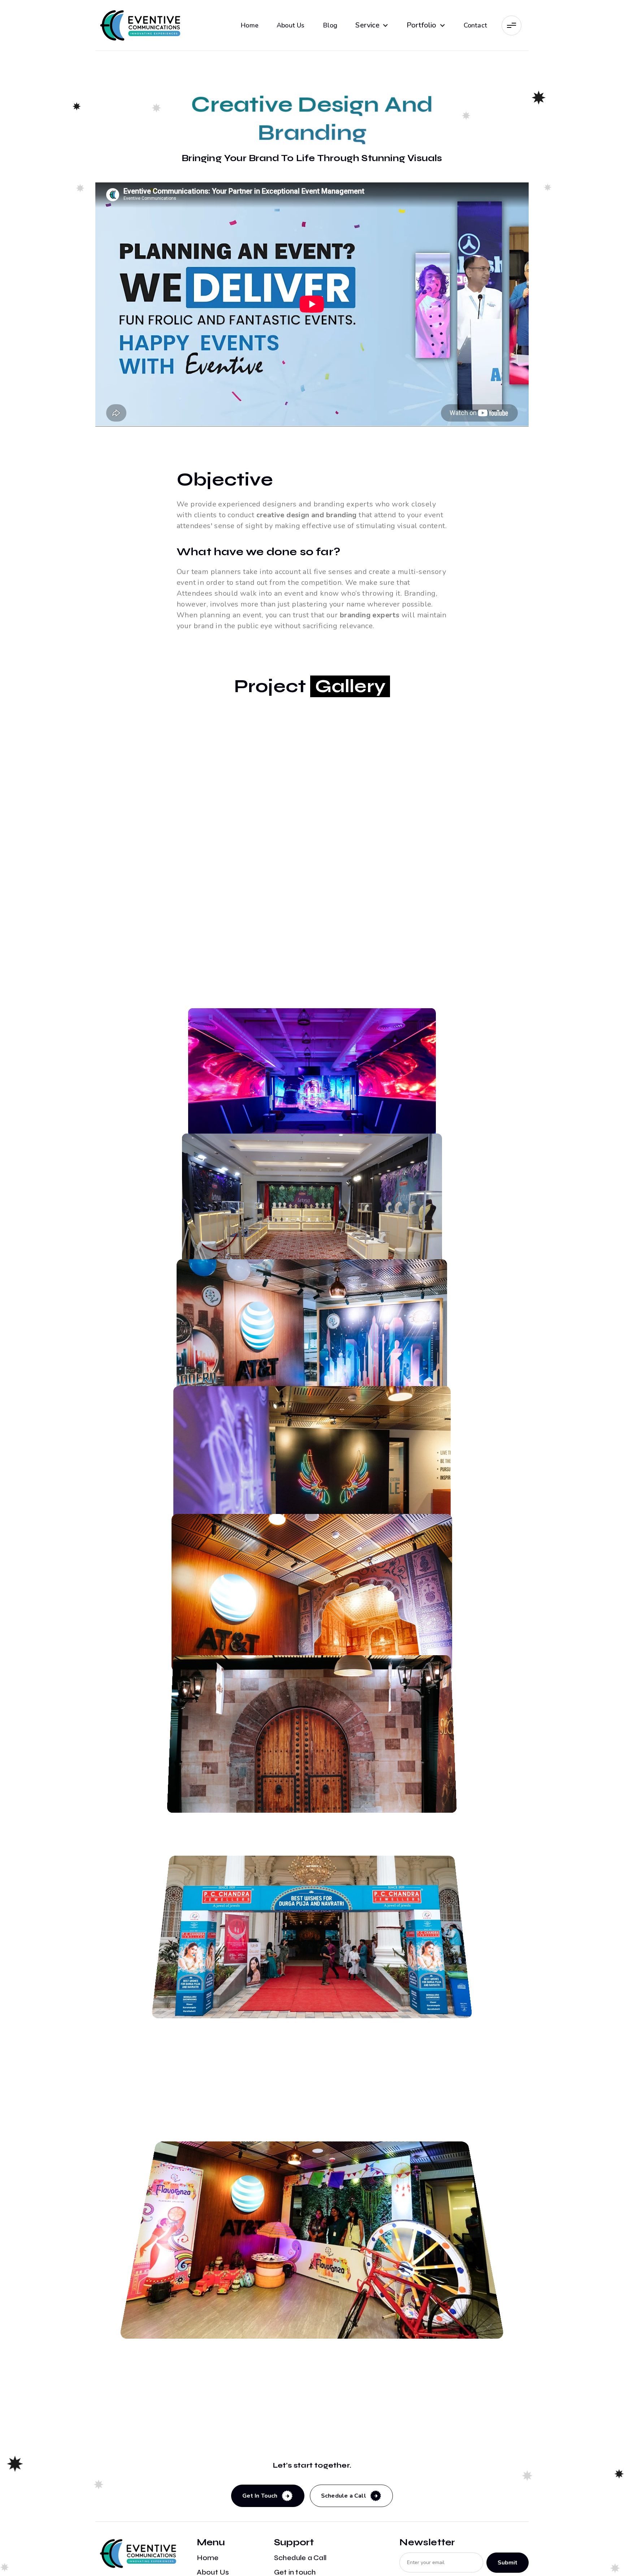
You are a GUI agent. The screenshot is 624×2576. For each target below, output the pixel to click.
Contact (475, 25)
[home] (140, 25)
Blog (330, 25)
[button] (372, 25)
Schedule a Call (300, 2558)
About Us (291, 25)
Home (250, 25)
